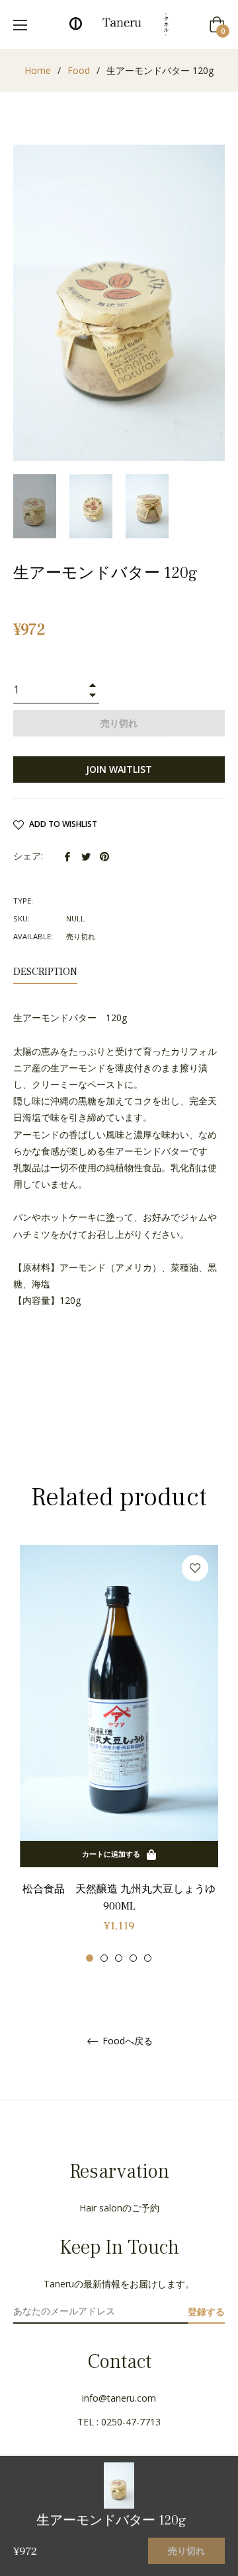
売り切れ (186, 2551)
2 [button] (104, 1958)
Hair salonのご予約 (119, 2208)
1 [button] (90, 1958)
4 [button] (133, 1958)
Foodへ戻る (126, 2041)
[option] (119, 1754)
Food (79, 70)
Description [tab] (45, 972)
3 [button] (119, 1958)
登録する (206, 2311)
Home (38, 70)
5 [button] (148, 1958)
